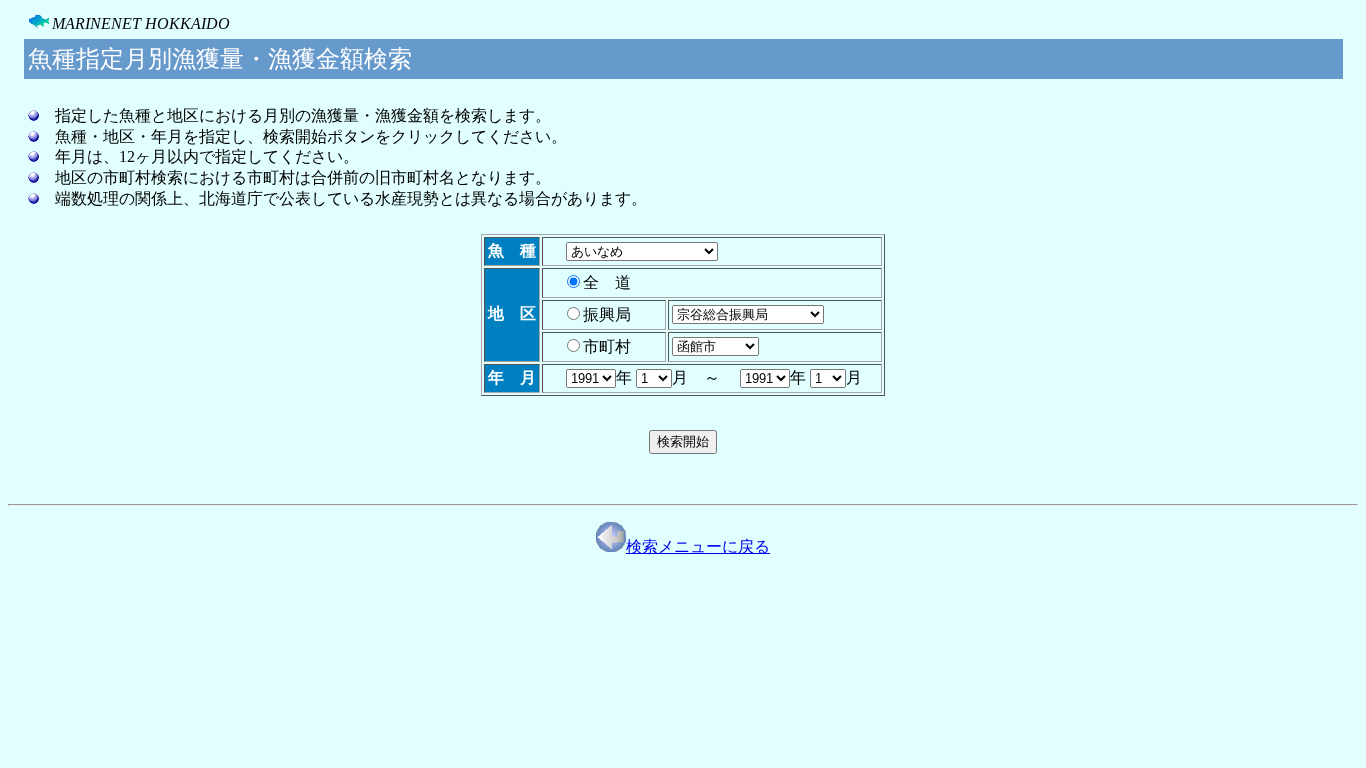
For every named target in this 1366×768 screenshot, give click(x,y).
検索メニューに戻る (698, 546)
